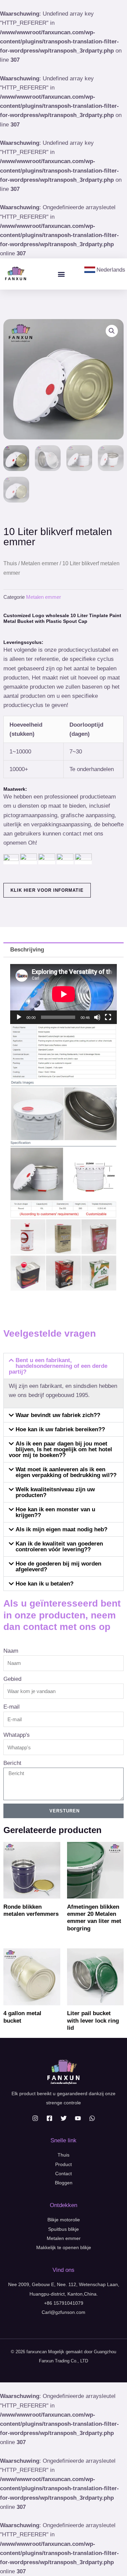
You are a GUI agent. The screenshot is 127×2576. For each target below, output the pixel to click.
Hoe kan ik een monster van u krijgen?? (55, 1512)
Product (63, 2164)
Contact (63, 2174)
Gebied (12, 1679)
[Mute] (97, 1017)
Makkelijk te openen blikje (64, 2247)
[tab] (63, 950)
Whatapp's (17, 1735)
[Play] (19, 1017)
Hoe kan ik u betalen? (45, 1584)
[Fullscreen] (108, 1017)
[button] (61, 274)
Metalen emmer (40, 563)
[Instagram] (35, 2118)
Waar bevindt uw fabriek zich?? (58, 1415)
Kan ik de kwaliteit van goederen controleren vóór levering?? (59, 1547)
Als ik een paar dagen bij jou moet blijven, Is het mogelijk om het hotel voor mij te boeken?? (60, 1449)
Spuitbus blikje (63, 2229)
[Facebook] (49, 2118)
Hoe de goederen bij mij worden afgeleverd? (58, 1567)
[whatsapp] (92, 2118)
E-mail (12, 1707)
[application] (63, 994)
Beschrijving (27, 950)
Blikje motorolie (64, 2220)
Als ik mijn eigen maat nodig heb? (61, 1529)
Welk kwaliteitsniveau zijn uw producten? (55, 1492)
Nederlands (111, 270)
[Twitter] (64, 2118)
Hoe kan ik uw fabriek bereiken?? (60, 1429)
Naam (11, 1651)
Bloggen (64, 2183)
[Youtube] (78, 2118)
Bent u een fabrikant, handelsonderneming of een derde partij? (58, 1366)
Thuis (10, 563)
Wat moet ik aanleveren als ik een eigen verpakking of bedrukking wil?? (66, 1472)
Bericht (12, 1763)
